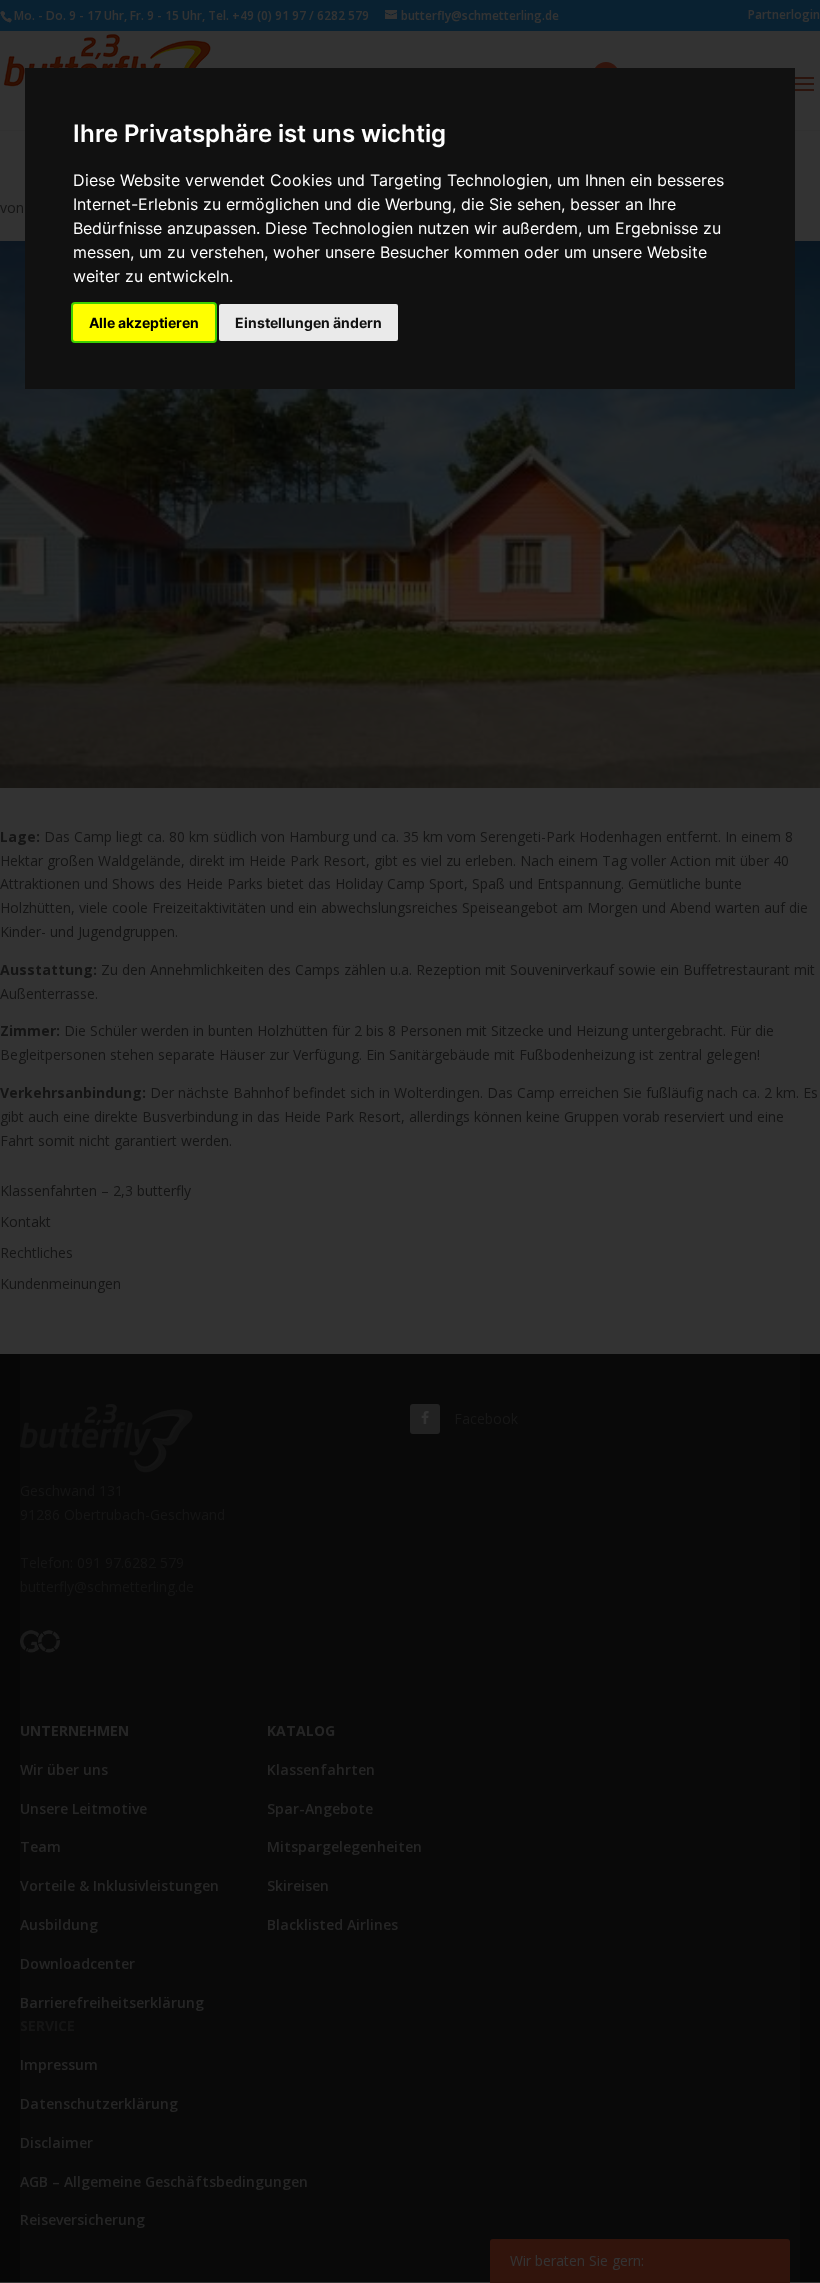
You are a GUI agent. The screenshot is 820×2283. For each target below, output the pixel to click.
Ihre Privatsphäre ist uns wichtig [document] (259, 133)
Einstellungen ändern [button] (308, 322)
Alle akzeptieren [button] (144, 322)
